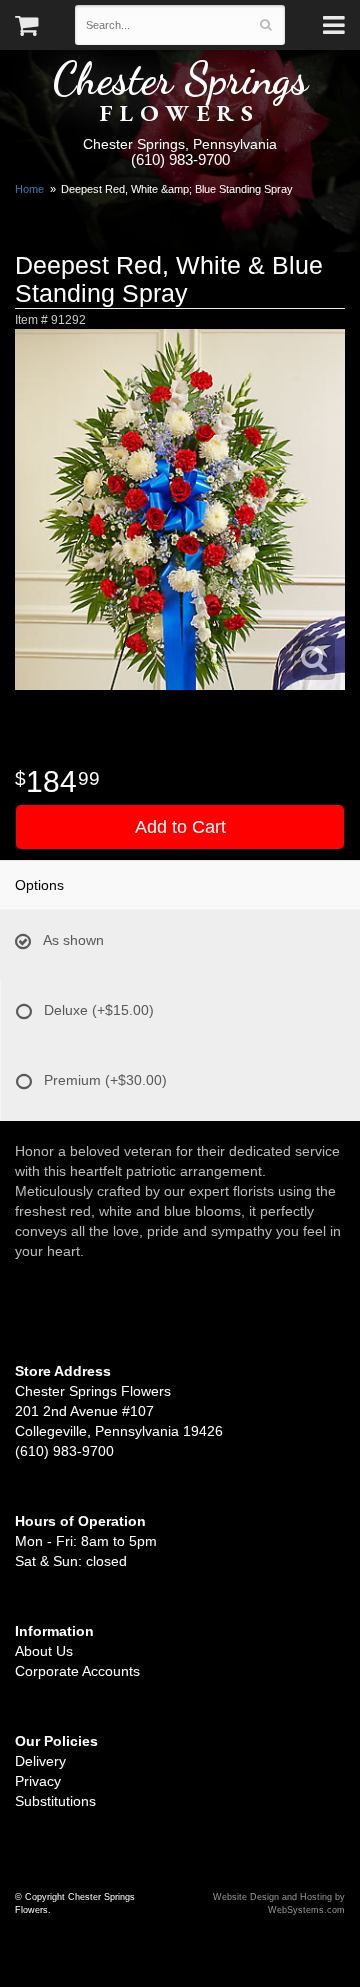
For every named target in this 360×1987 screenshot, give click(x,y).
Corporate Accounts (77, 1671)
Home (29, 189)
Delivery (40, 1761)
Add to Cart (180, 827)
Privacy (38, 1781)
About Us (44, 1651)
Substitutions (55, 1801)
